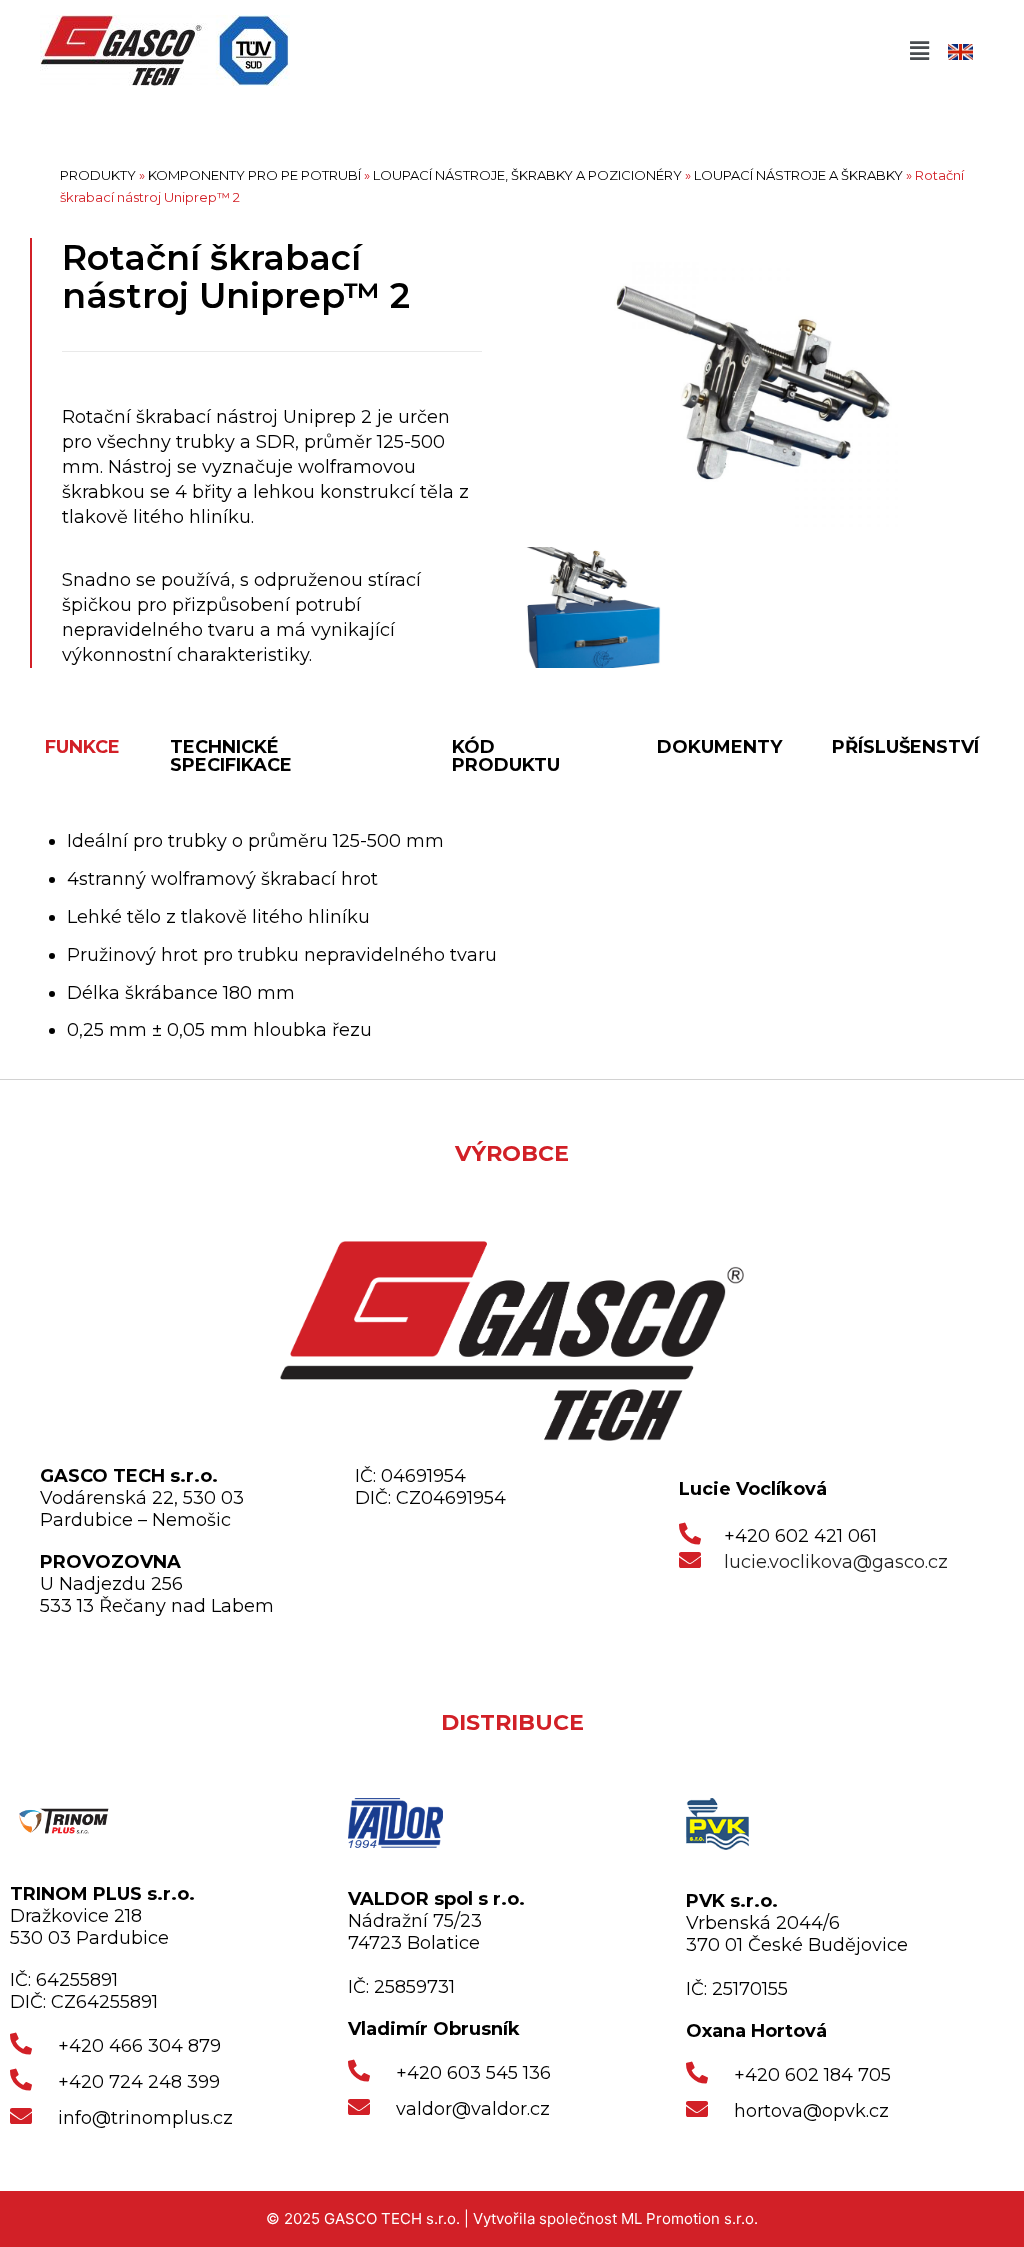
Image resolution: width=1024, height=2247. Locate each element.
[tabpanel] (512, 936)
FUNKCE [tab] (82, 747)
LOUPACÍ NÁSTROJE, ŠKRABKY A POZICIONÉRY (527, 175)
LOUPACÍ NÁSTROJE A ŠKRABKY (798, 175)
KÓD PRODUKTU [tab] (506, 756)
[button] (919, 50)
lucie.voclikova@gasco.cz (836, 1562)
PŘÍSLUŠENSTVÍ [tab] (905, 747)
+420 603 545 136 (473, 2073)
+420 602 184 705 (812, 2075)
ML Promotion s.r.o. (689, 2218)
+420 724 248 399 (139, 2082)
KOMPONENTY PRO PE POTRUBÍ (254, 175)
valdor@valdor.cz (473, 2109)
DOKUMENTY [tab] (719, 747)
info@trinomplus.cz (145, 2118)
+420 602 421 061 (800, 1536)
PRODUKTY (98, 175)
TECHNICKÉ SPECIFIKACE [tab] (231, 756)
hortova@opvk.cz (811, 2111)
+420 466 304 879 (139, 2046)
